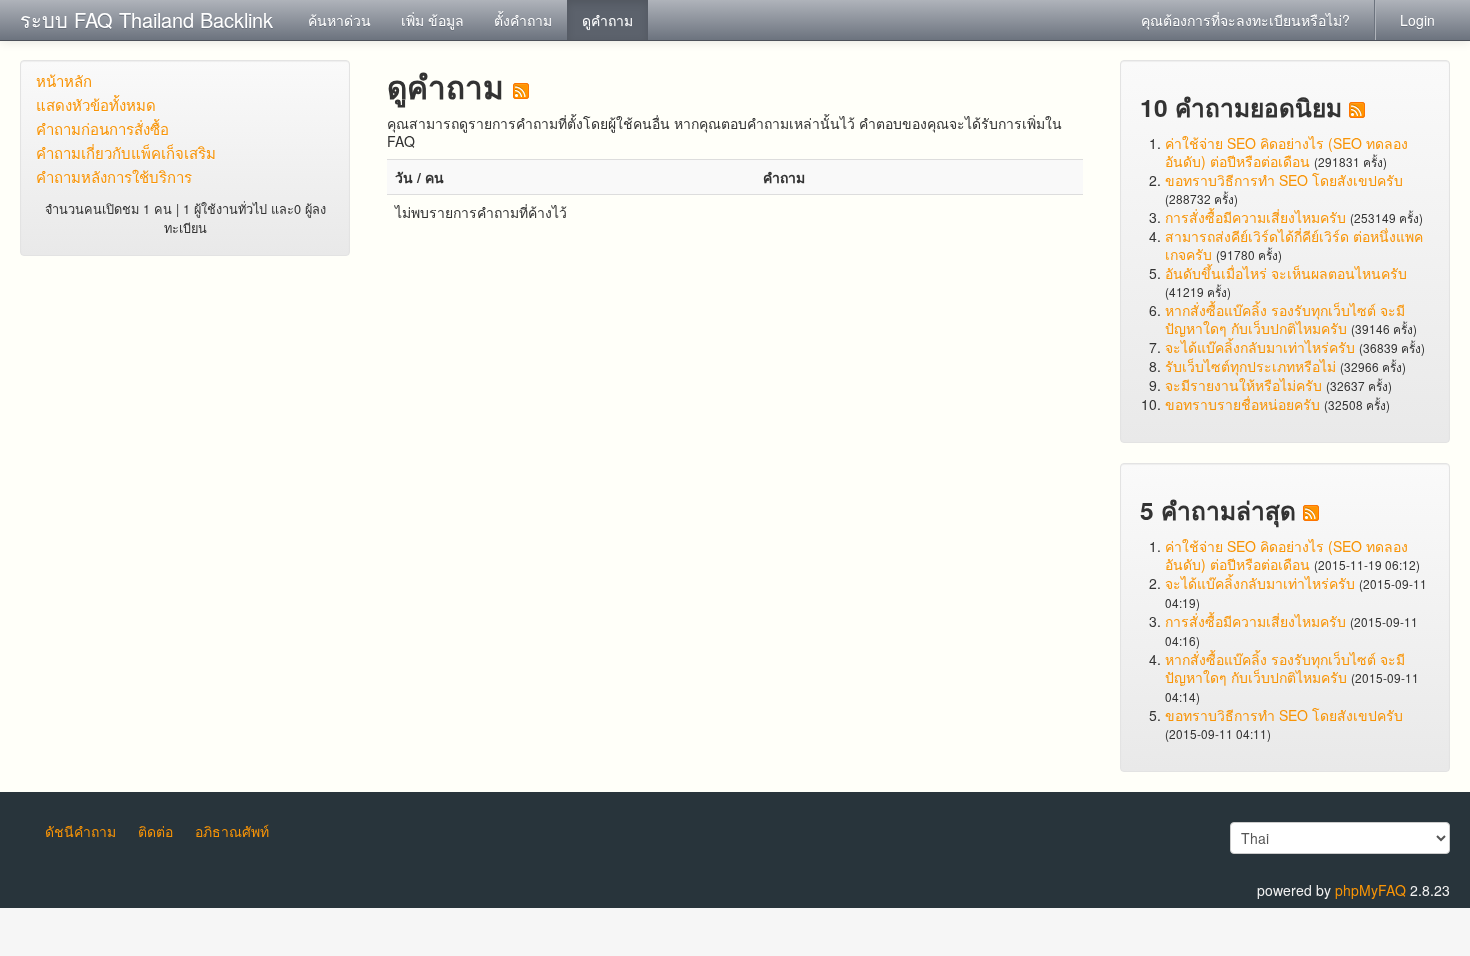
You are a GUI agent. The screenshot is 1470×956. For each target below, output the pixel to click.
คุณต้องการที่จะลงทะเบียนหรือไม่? (1245, 20)
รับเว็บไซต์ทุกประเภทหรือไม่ (1250, 366)
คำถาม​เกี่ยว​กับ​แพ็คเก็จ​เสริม (126, 152)
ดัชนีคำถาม (80, 831)
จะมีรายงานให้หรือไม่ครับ (1243, 385)
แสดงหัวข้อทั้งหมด (96, 104)
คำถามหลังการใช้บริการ (114, 176)
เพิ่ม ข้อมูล (432, 20)
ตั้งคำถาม (523, 20)
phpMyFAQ (1370, 890)
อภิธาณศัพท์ (232, 831)
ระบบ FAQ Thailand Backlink (146, 19)
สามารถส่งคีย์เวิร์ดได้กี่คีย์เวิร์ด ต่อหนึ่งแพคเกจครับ (1294, 245)
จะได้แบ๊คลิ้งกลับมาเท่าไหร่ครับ (1260, 347)
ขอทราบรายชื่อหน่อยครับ (1242, 404)
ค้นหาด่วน (339, 20)
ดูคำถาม (607, 20)
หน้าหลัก (64, 80)
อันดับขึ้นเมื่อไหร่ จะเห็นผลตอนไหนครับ (1286, 273)
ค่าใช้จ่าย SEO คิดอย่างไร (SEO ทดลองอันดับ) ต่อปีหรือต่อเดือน (1286, 152)
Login (1417, 20)
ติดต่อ (155, 831)
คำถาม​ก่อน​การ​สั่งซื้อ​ (102, 128)
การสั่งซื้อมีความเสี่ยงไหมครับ (1255, 217)
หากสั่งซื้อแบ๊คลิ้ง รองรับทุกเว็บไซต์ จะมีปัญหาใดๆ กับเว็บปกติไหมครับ (1285, 319)
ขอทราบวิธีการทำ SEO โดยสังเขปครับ (1284, 180)
